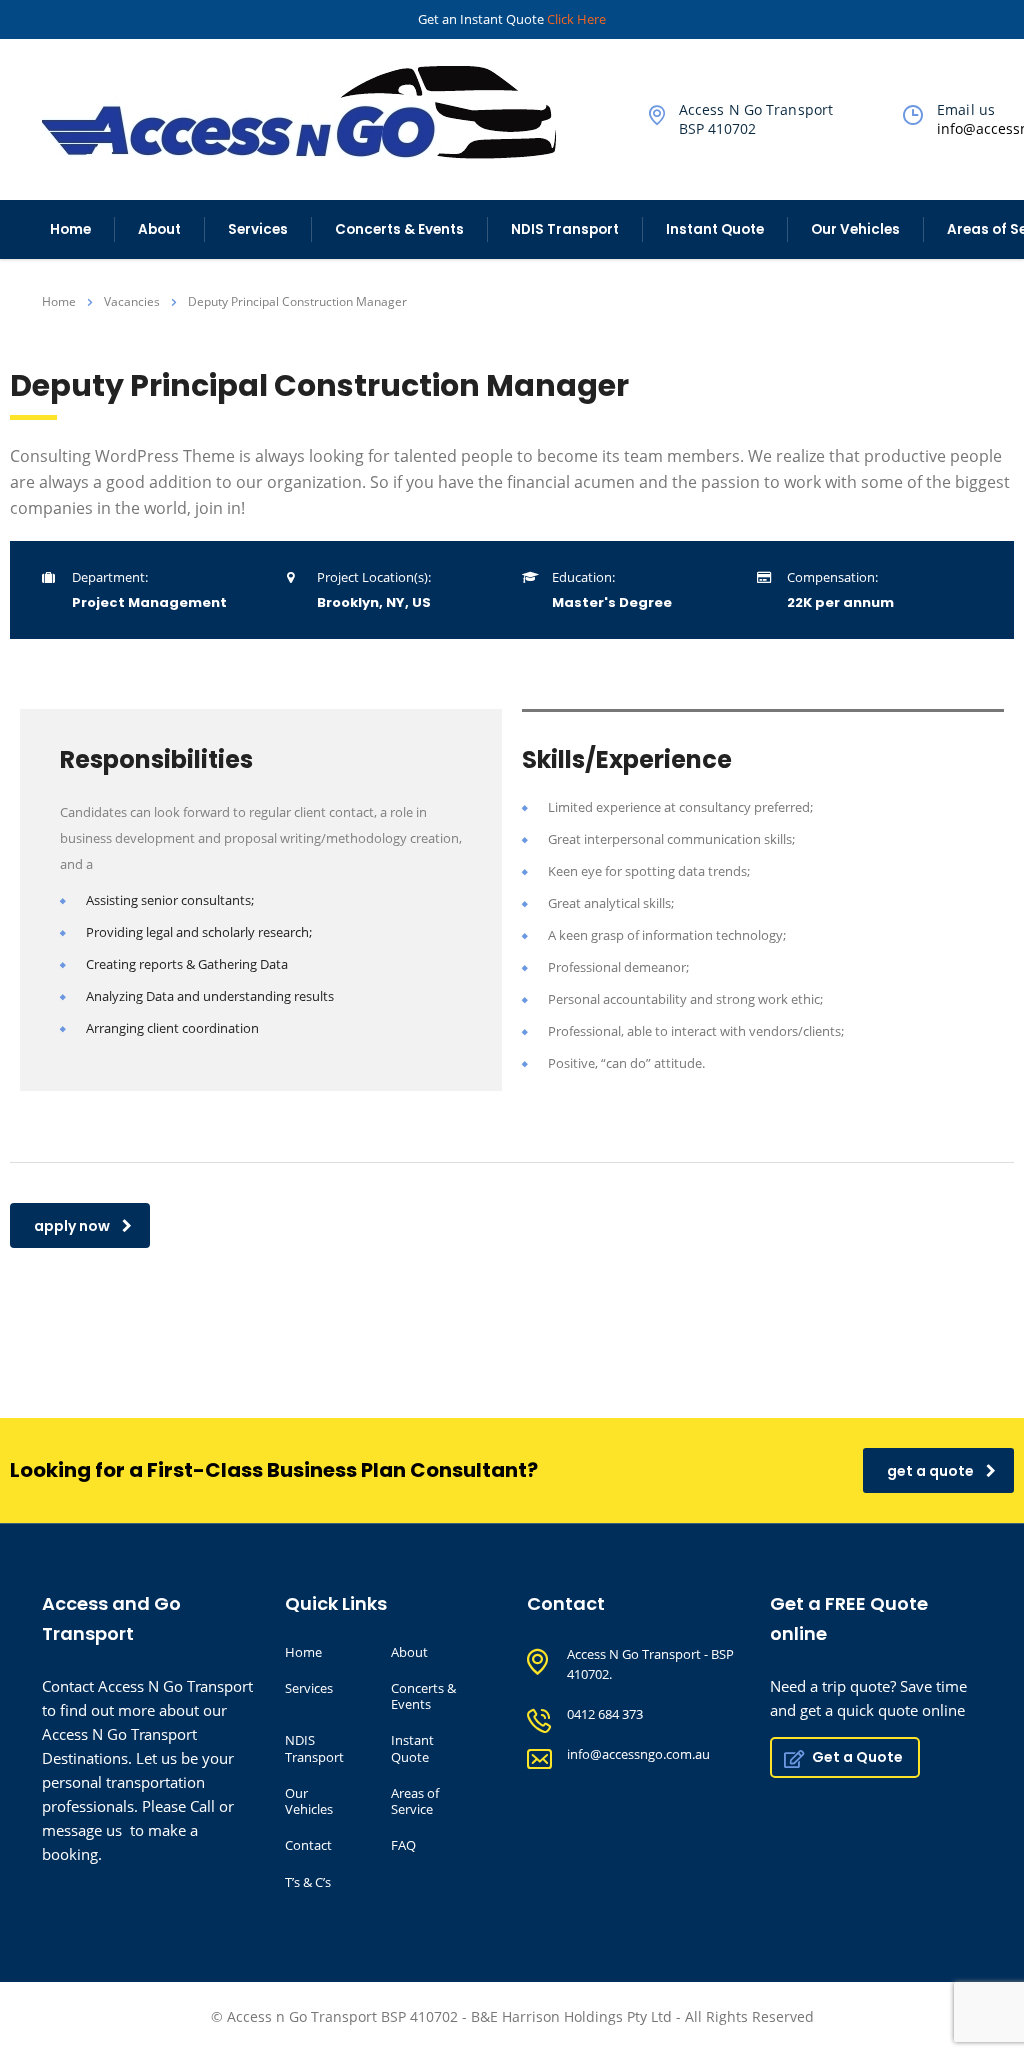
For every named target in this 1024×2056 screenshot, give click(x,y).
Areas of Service (415, 1801)
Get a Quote (857, 1757)
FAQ (403, 1845)
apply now (72, 1226)
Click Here (576, 19)
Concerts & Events (399, 229)
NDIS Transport (565, 229)
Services (258, 229)
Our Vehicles (855, 229)
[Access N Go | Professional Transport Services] (310, 110)
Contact (308, 1845)
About (159, 229)
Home (70, 229)
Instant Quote (715, 229)
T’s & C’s (308, 1882)
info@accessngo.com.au (638, 1754)
